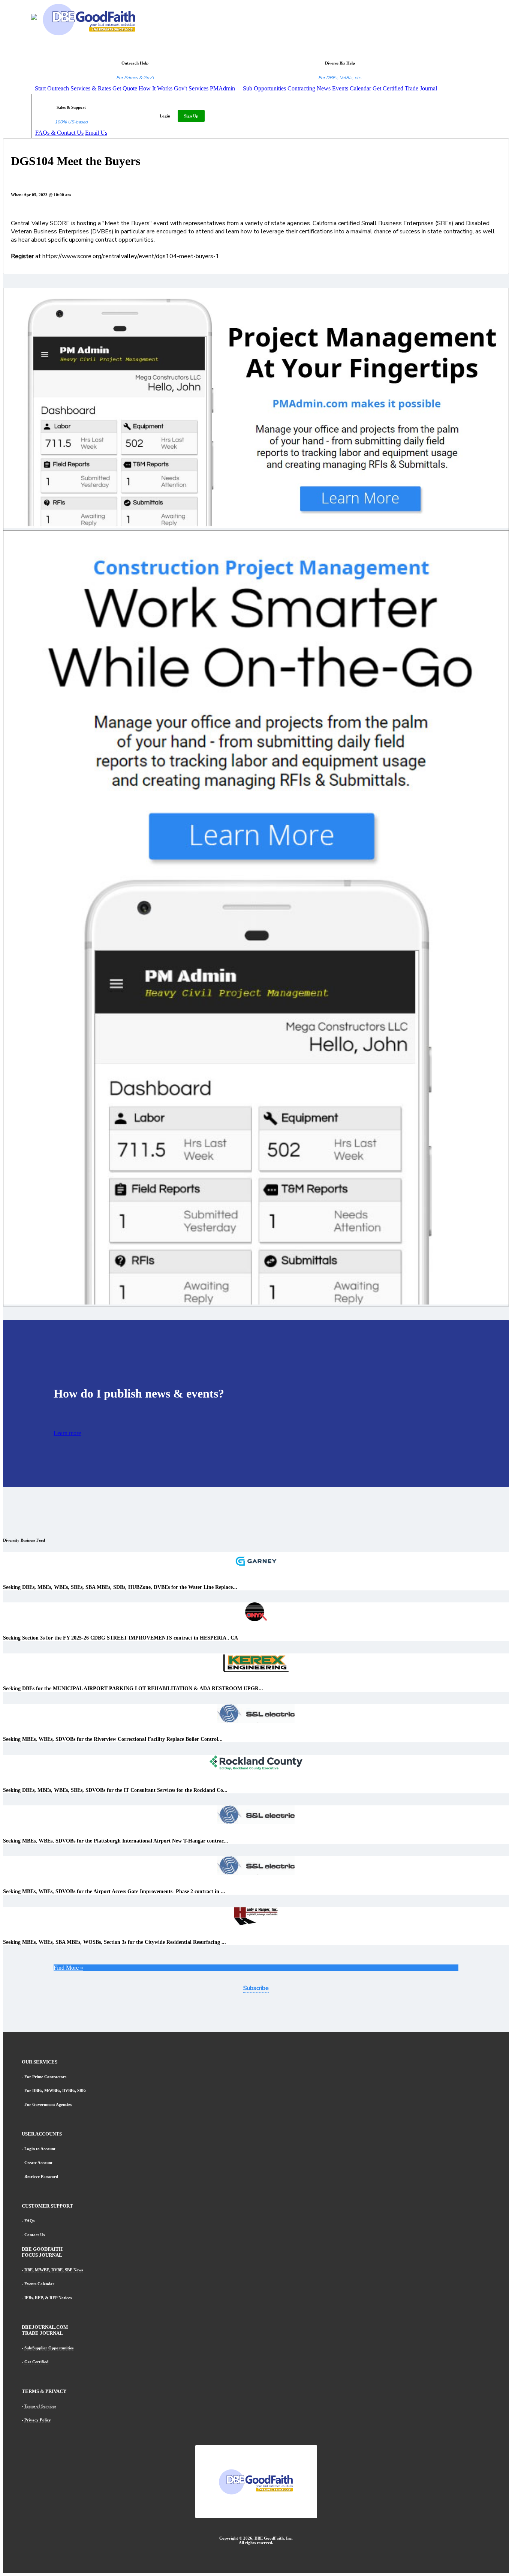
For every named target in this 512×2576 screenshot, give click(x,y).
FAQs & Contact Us (59, 133)
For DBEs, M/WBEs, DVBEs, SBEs (55, 2091)
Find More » (68, 1968)
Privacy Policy (38, 2420)
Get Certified (388, 88)
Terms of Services (40, 2406)
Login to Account (40, 2149)
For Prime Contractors (45, 2077)
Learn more (67, 1433)
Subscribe (256, 1988)
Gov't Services (191, 88)
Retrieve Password (41, 2176)
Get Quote (125, 88)
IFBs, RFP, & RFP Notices (48, 2298)
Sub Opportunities (264, 88)
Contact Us (34, 2235)
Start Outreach (52, 88)
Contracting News (309, 88)
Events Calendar (352, 88)
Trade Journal (421, 88)
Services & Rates (91, 88)
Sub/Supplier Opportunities (49, 2348)
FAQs (29, 2221)
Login (165, 116)
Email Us (96, 133)
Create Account (38, 2163)
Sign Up (191, 116)
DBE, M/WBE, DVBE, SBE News (54, 2270)
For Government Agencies (48, 2104)
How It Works (156, 88)
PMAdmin (222, 88)
